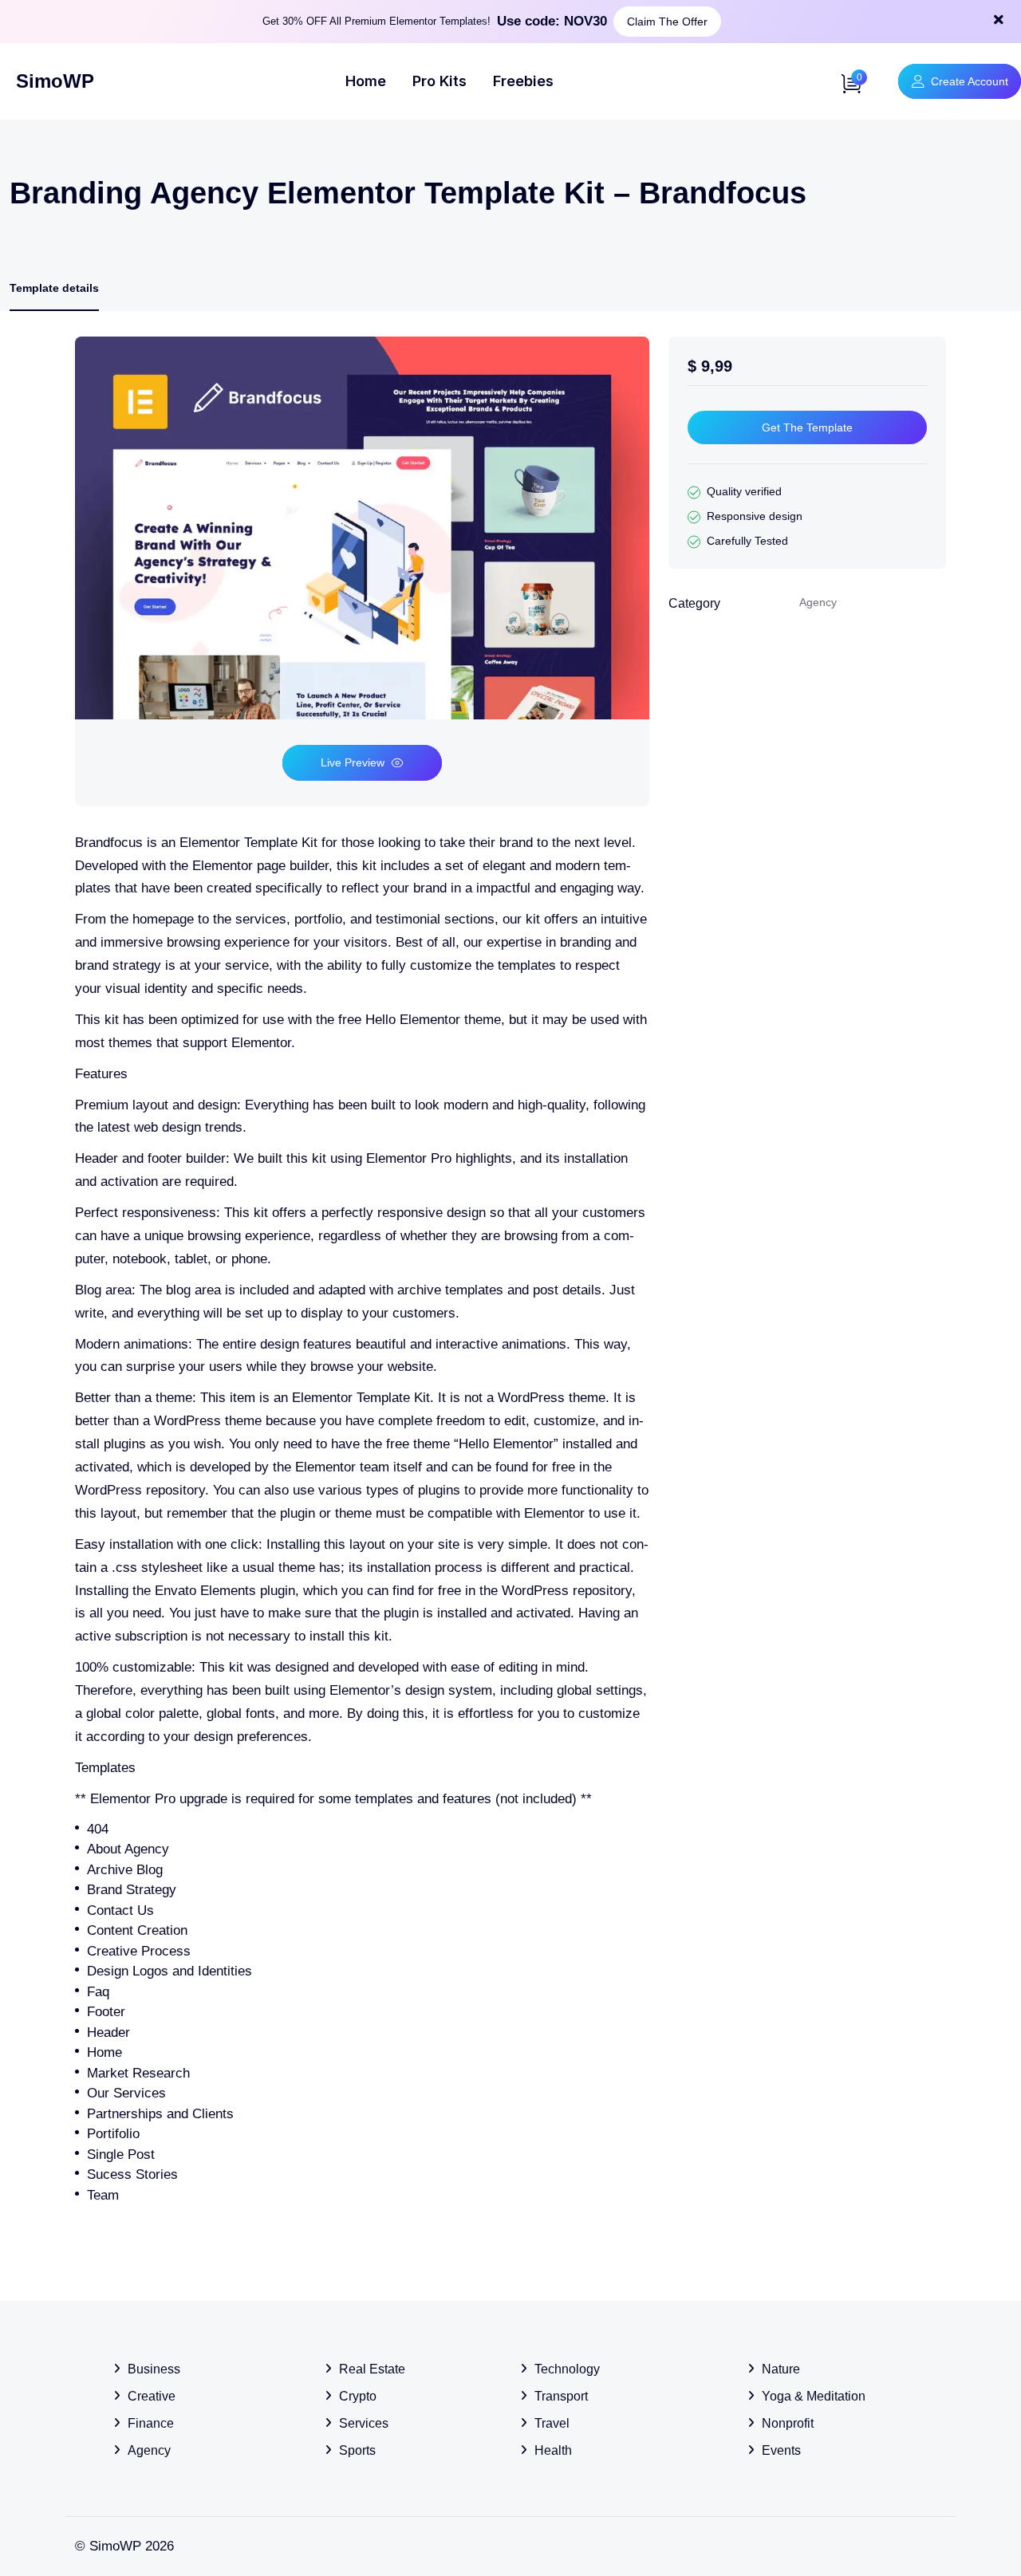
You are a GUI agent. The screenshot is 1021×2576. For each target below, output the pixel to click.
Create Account (970, 81)
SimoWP (55, 81)
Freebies (523, 81)
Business (154, 2369)
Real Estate (372, 2369)
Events (781, 2450)
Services (364, 2423)
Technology (567, 2369)
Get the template (807, 427)
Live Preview (353, 762)
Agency (149, 2450)
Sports (357, 2450)
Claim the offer (667, 22)
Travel (552, 2423)
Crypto (358, 2396)
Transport (561, 2396)
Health (553, 2450)
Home (366, 81)
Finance (151, 2423)
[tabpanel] (362, 1271)
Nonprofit (788, 2423)
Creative (152, 2396)
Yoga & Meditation (814, 2396)
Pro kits (440, 81)
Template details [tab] (54, 288)
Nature (781, 2369)
